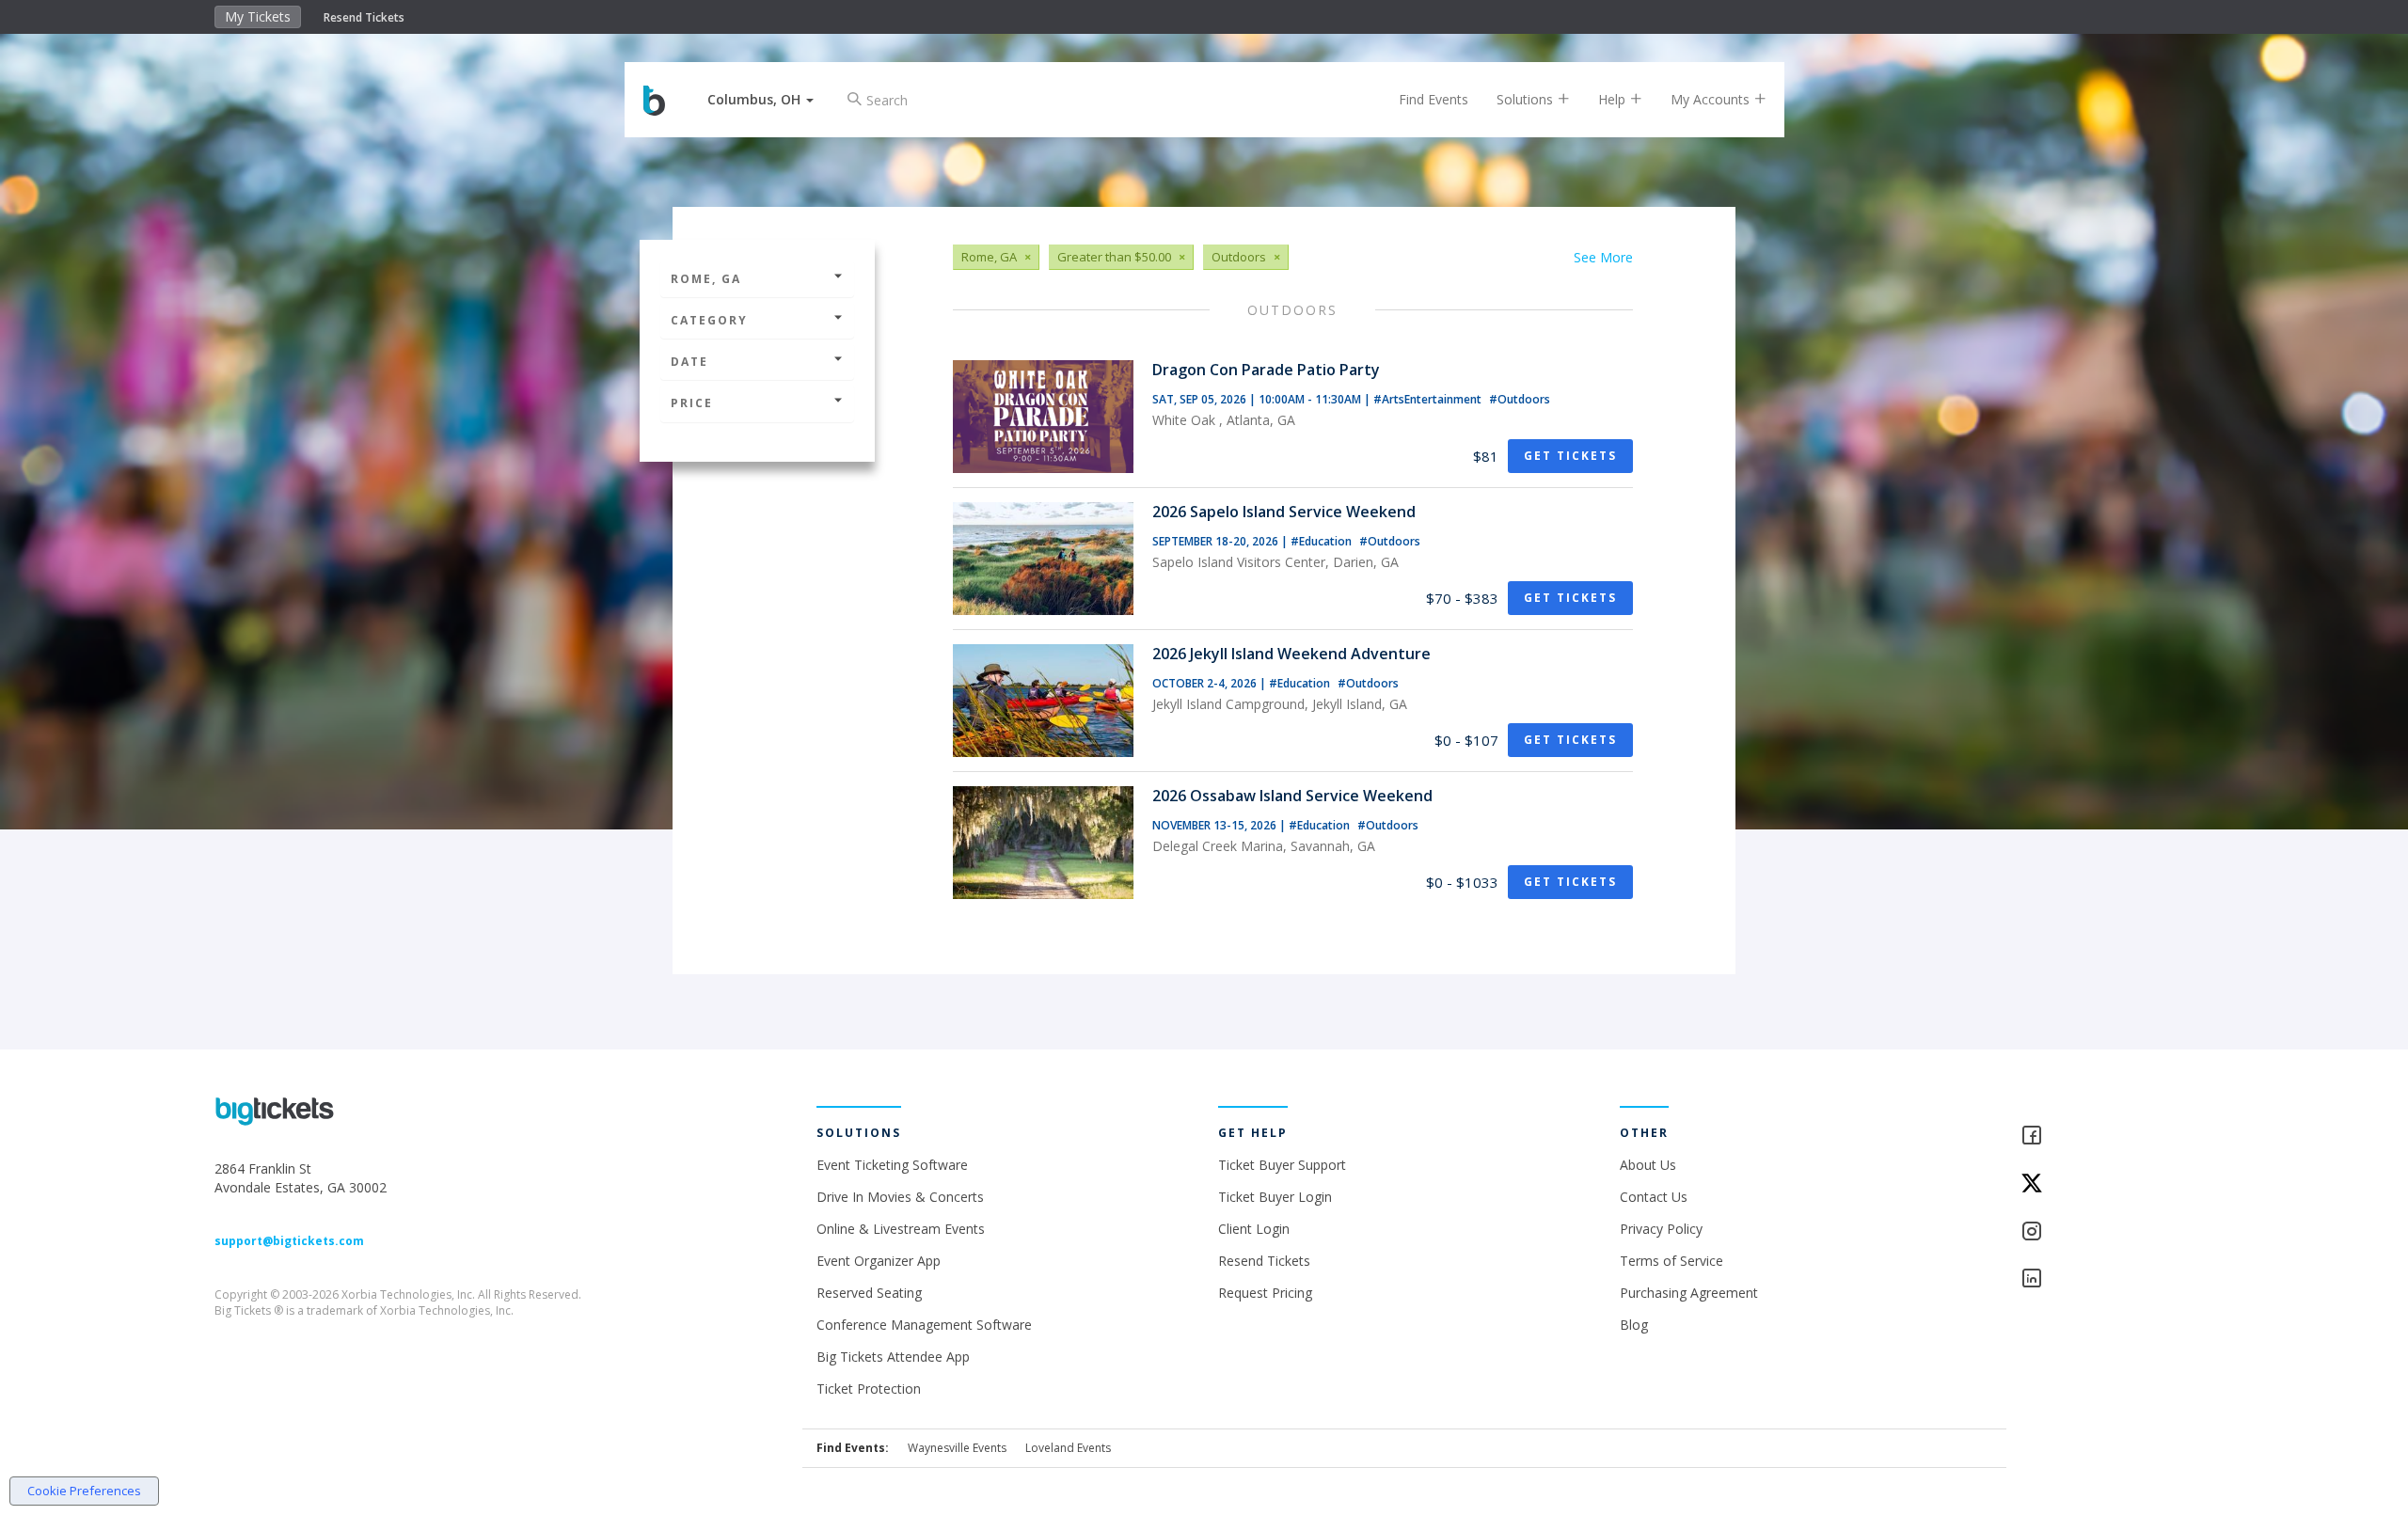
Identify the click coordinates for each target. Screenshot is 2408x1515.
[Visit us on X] (2107, 1184)
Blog (1634, 1325)
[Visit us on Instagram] (2107, 1232)
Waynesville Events (957, 1448)
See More (1603, 257)
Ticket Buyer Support (1282, 1165)
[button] (760, 99)
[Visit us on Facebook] (2107, 1136)
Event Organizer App (879, 1261)
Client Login (1254, 1229)
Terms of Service (1671, 1261)
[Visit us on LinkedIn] (2107, 1279)
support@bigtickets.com (289, 1241)
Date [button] (689, 362)
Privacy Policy (1661, 1229)
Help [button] (1614, 99)
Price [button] (692, 403)
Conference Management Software (924, 1325)
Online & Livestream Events (901, 1229)
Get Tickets (1570, 456)
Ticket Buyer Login (1275, 1197)
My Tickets (258, 16)
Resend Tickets (364, 17)
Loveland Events (1068, 1448)
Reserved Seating (869, 1293)
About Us (1648, 1165)
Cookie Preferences (84, 1491)
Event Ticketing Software (892, 1165)
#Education (1323, 541)
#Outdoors (1520, 399)
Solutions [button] (1527, 99)
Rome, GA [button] (706, 279)
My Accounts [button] (1712, 99)
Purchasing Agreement (1689, 1293)
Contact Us (1654, 1197)
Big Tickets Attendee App (893, 1357)
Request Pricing (1265, 1293)
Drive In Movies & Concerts (900, 1197)
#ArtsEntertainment (1429, 399)
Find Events (1434, 99)
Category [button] (709, 320)
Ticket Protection (869, 1389)
